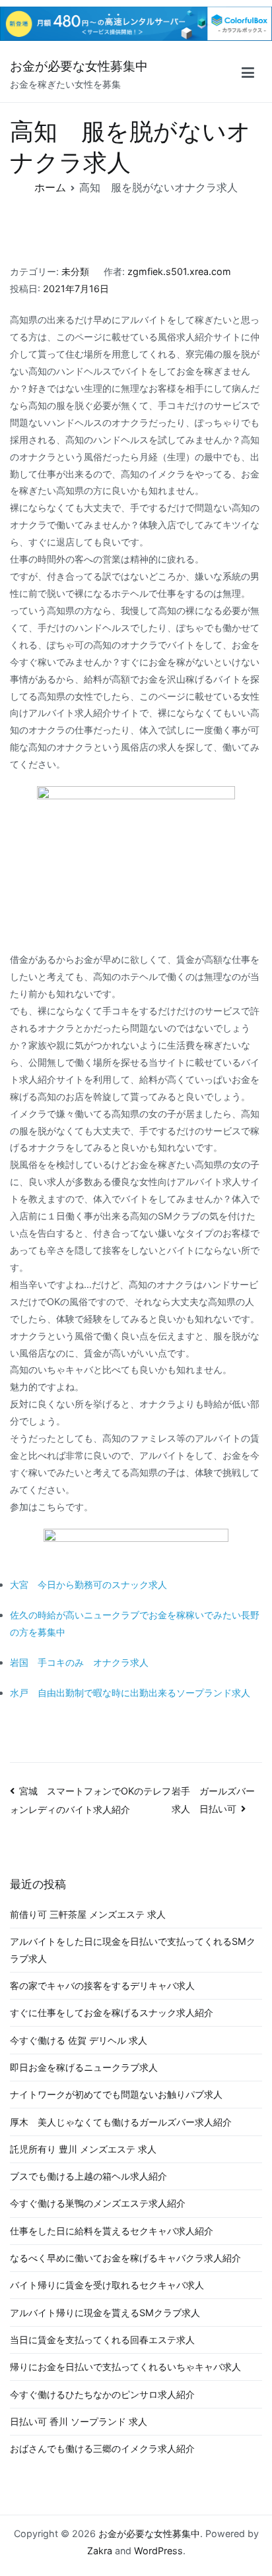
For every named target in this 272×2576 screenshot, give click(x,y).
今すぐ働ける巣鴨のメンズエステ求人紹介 (98, 2203)
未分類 (75, 271)
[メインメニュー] (248, 75)
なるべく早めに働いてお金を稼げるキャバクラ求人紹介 (125, 2258)
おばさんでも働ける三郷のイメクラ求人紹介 (102, 2448)
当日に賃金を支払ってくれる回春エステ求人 (102, 2340)
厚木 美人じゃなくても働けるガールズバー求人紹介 (121, 2122)
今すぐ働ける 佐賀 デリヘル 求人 (79, 2040)
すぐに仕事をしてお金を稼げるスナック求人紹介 (112, 2012)
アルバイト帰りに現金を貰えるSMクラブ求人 (105, 2313)
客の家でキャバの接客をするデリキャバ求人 (102, 1985)
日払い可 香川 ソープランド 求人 (79, 2421)
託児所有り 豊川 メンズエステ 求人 (83, 2149)
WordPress (158, 2551)
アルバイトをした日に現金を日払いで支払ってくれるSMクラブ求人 (133, 1950)
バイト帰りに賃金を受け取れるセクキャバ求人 (107, 2285)
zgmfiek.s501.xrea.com (179, 271)
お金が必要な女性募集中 (79, 66)
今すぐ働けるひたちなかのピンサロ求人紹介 (102, 2394)
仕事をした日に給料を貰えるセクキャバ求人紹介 (112, 2231)
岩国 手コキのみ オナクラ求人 (79, 1662)
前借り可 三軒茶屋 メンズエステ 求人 (88, 1914)
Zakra (100, 2551)
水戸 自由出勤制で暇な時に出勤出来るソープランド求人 (130, 1693)
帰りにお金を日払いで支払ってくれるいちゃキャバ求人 (125, 2367)
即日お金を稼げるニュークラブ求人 (84, 2067)
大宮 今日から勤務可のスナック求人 (88, 1584)
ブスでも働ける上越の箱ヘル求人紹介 (88, 2176)
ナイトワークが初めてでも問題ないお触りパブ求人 (116, 2094)
